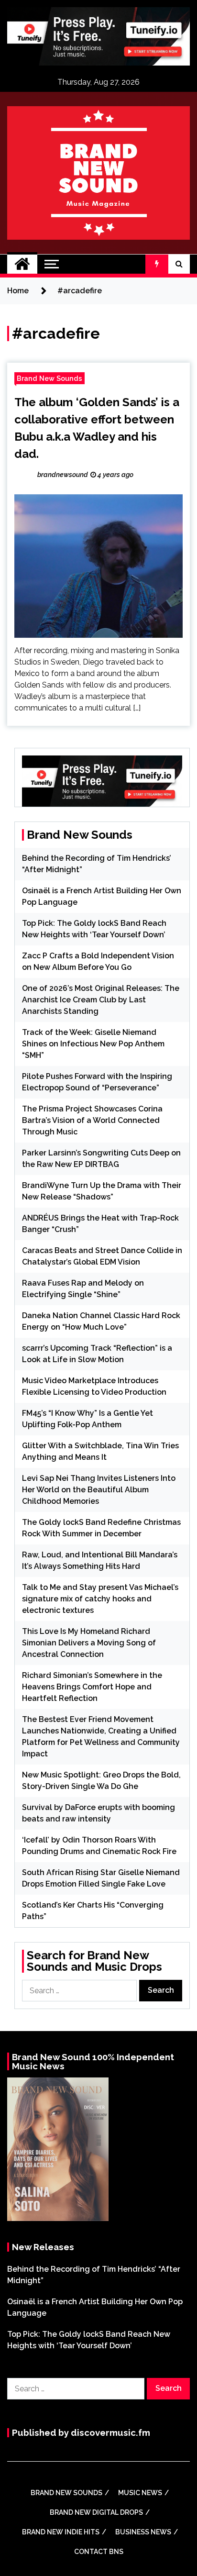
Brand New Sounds (49, 378)
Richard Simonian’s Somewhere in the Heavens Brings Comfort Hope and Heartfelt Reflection (92, 1687)
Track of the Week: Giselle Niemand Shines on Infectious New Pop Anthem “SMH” (93, 1044)
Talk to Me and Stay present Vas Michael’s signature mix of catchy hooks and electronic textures (100, 1599)
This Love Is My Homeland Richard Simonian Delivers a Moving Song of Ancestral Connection (89, 1643)
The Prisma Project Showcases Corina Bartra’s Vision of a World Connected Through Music (92, 1120)
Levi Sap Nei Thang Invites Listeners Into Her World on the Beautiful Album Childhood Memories (99, 1490)
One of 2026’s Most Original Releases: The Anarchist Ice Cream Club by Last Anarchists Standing (101, 1000)
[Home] (22, 264)
